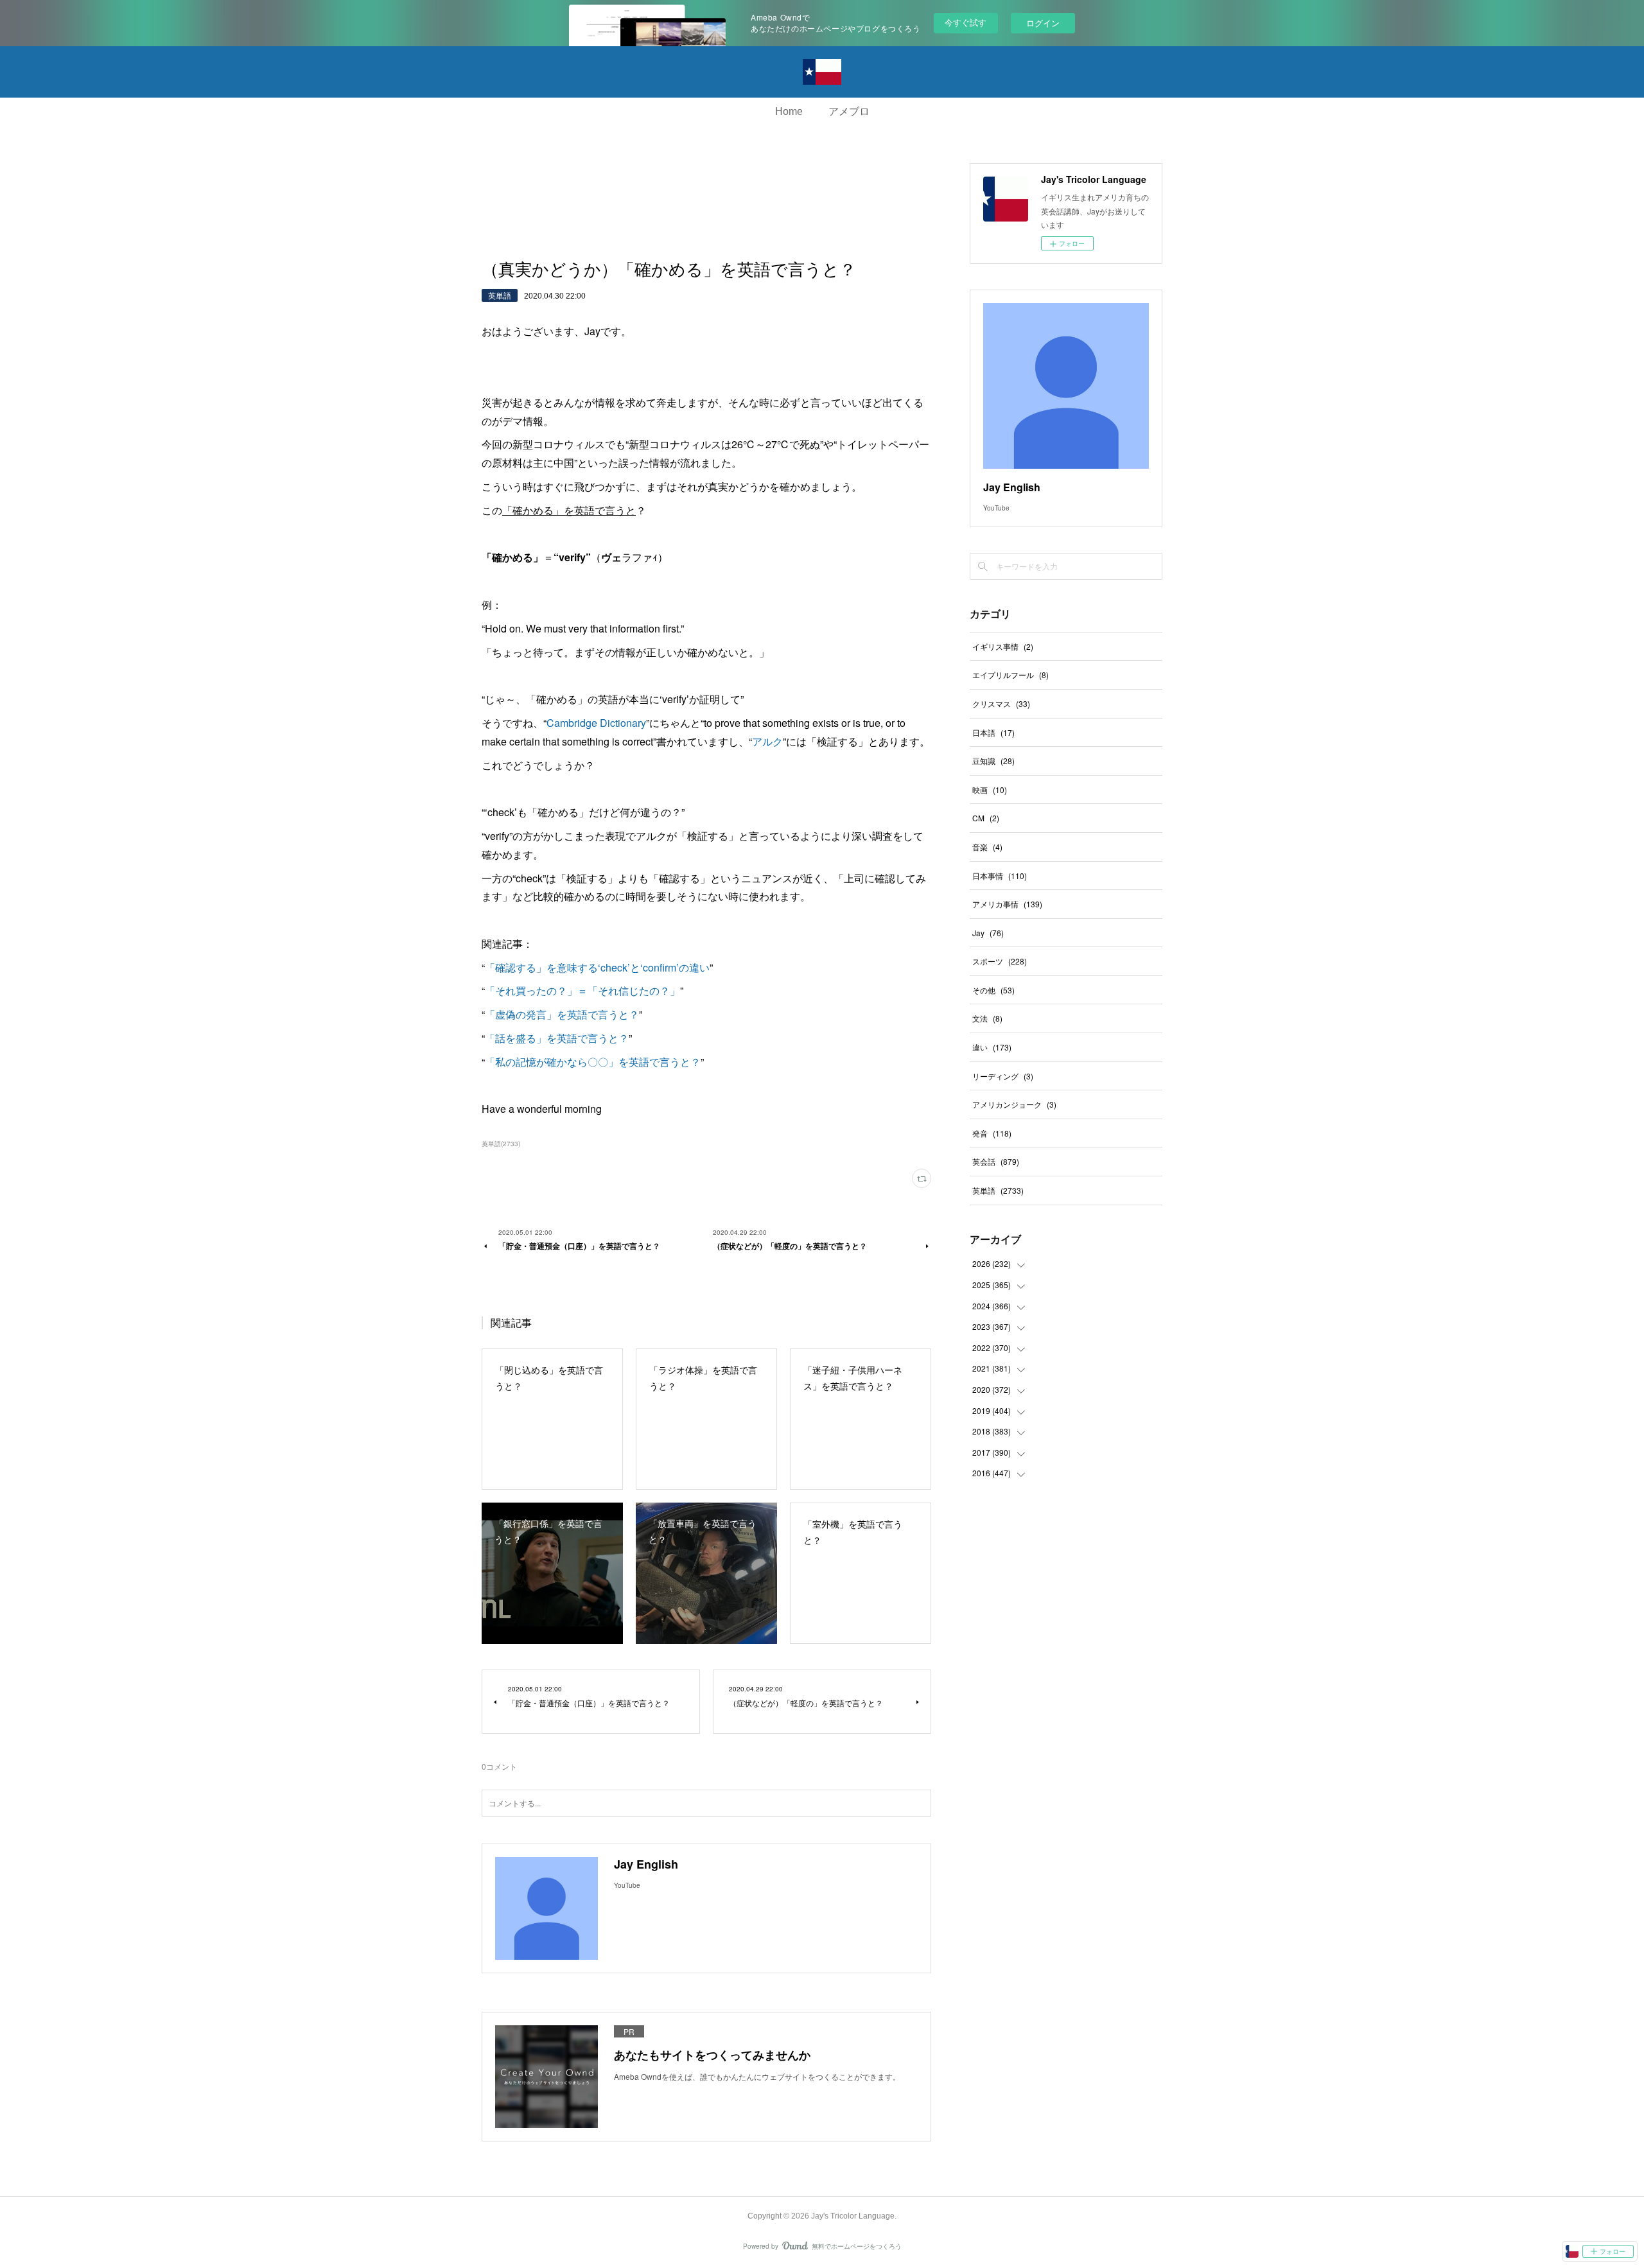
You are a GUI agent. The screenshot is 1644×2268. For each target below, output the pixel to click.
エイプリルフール (1010, 675)
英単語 (500, 295)
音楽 (987, 847)
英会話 (996, 1161)
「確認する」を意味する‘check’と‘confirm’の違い (597, 967)
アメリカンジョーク (1014, 1104)
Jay (988, 933)
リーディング (1003, 1076)
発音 (992, 1133)
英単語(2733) (501, 1144)
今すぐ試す (966, 22)
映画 (990, 789)
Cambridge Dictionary (596, 723)
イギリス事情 (1003, 646)
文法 (987, 1018)
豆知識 (993, 761)
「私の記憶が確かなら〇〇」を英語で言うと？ (593, 1062)
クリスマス (1001, 703)
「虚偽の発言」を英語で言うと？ (562, 1014)
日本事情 (1000, 876)
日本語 (993, 732)
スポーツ (1000, 961)
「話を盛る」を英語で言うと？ (557, 1038)
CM (986, 818)
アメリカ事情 (1007, 904)
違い (992, 1047)
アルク (767, 741)
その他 (993, 990)
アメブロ (849, 111)
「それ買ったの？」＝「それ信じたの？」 (582, 990)
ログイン (1043, 23)
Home (789, 111)
